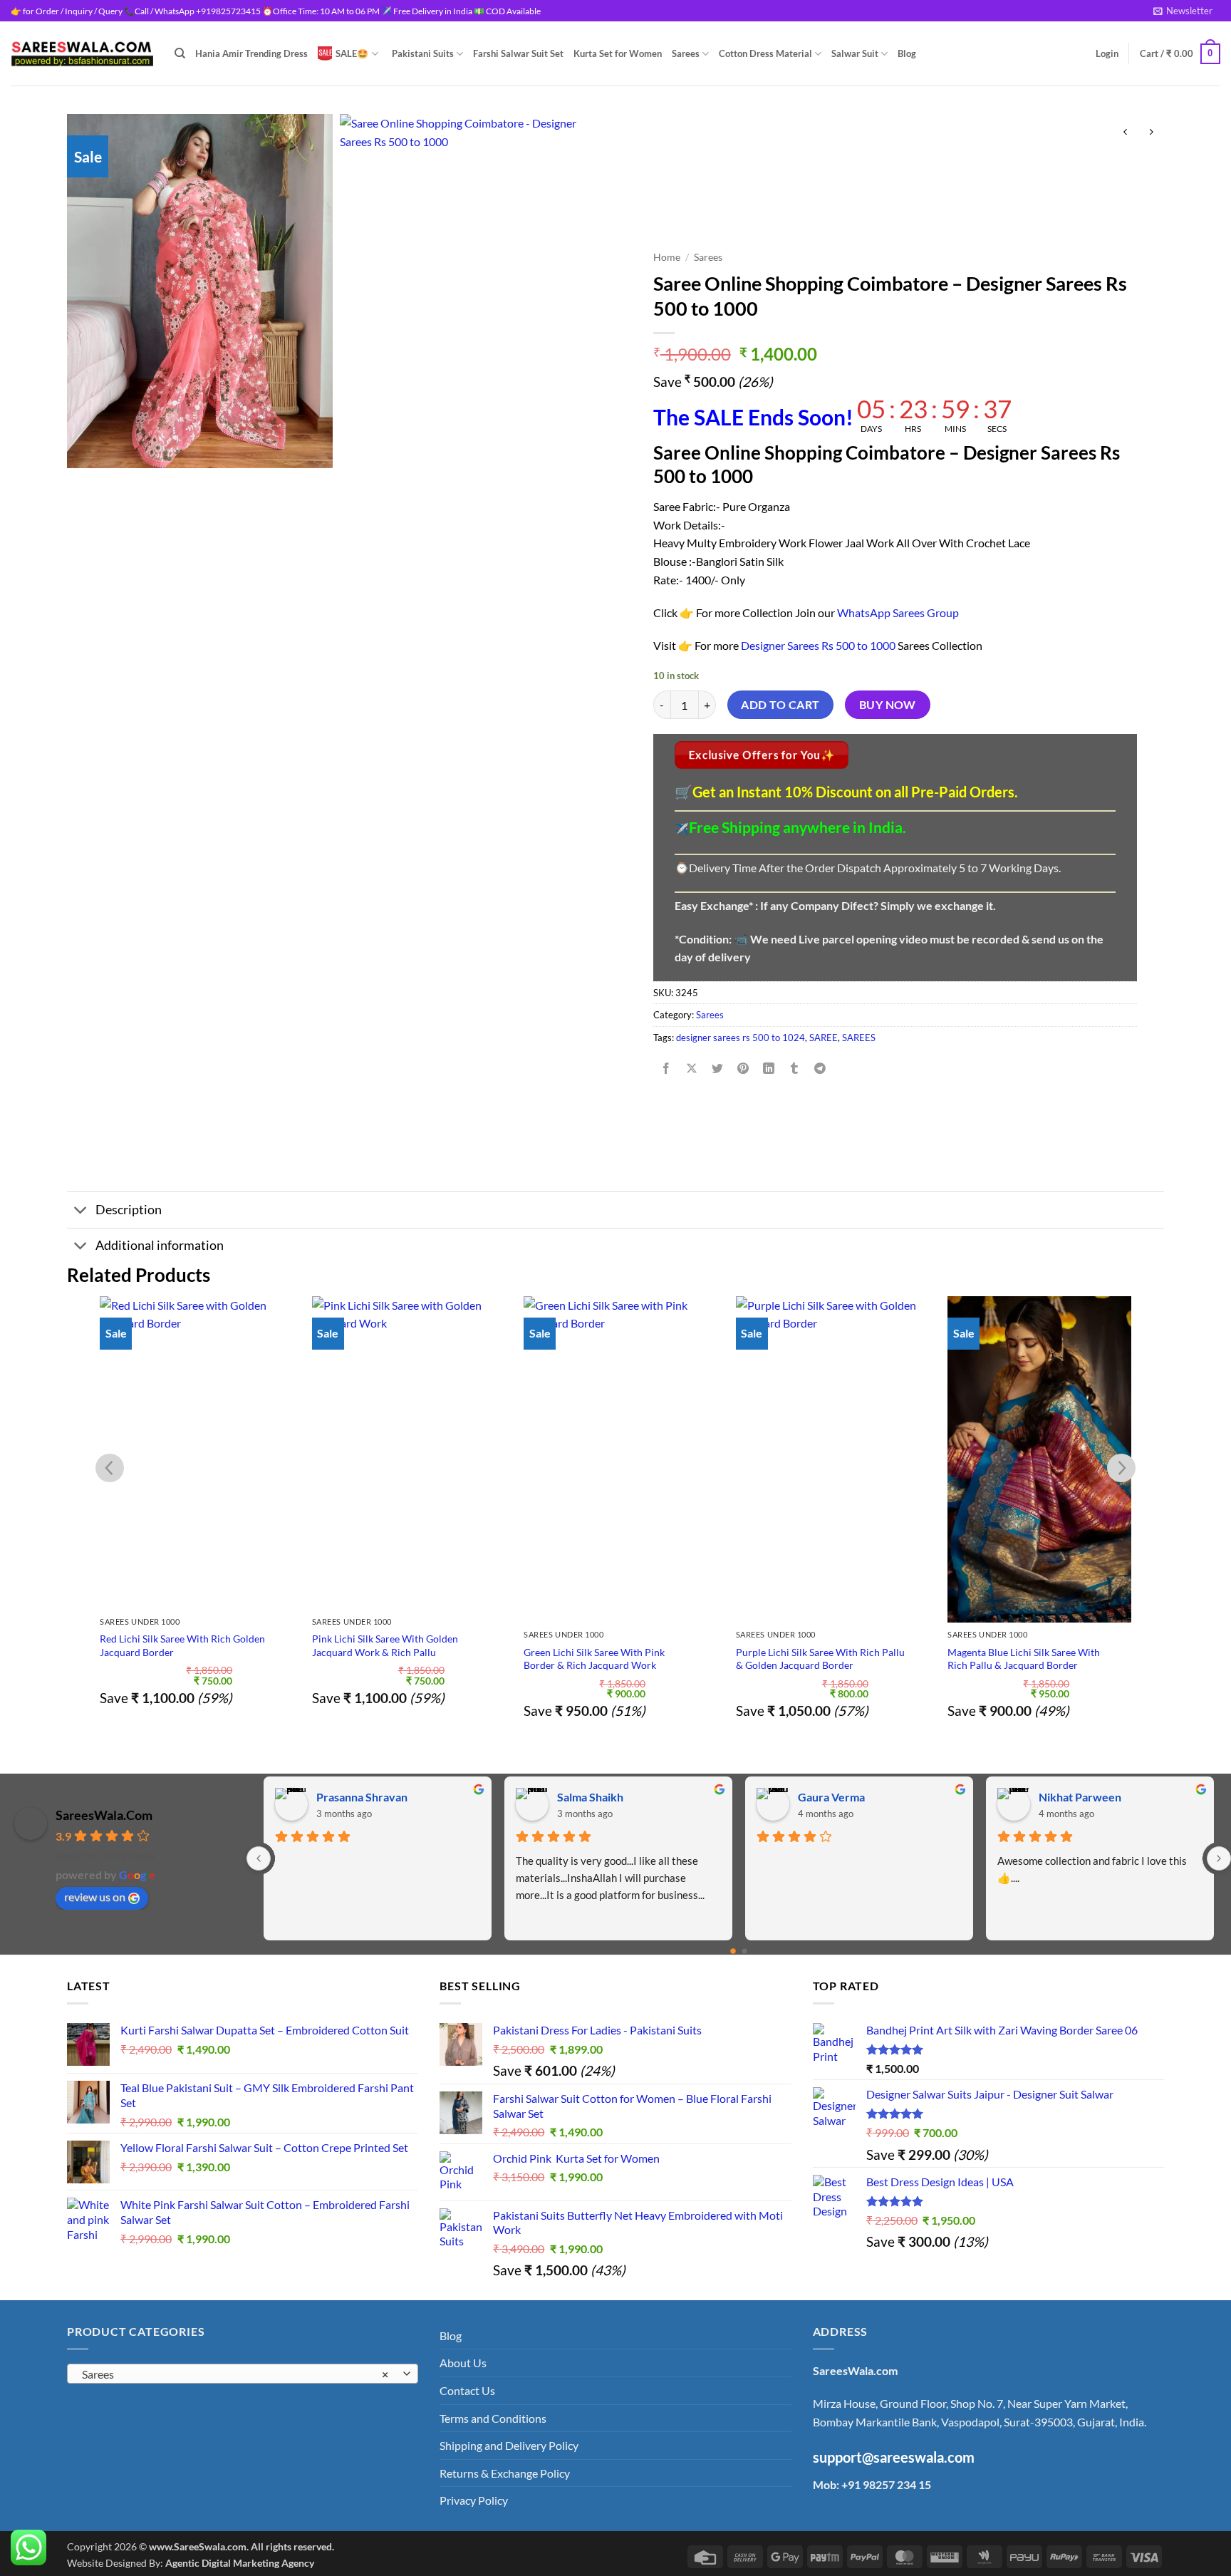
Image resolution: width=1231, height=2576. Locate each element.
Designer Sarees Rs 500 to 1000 (818, 645)
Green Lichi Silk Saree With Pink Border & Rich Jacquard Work (594, 1659)
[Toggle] (81, 1211)
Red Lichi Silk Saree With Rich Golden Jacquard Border (182, 1645)
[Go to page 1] (744, 1951)
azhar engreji (830, 1797)
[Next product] (1125, 132)
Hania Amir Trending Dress (251, 53)
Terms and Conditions (493, 2418)
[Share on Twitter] (718, 1069)
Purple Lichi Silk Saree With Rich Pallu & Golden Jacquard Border (820, 1659)
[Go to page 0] (733, 1951)
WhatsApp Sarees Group (898, 612)
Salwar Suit (855, 53)
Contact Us (467, 2390)
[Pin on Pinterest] (743, 1069)
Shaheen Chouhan (1084, 1797)
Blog (907, 53)
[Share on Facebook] (666, 1069)
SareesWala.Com (104, 1815)
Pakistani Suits (423, 53)
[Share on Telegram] (820, 1069)
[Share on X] (691, 1069)
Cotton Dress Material (765, 53)
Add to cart (780, 705)
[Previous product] (1151, 132)
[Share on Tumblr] (795, 1069)
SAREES (859, 1038)
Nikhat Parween (357, 1797)
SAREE (824, 1038)
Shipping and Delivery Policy (509, 2445)
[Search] (180, 53)
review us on (95, 1897)
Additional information (160, 1245)
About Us (463, 2363)
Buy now (888, 705)
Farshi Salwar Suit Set (518, 53)
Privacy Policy (474, 2500)
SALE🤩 (352, 53)
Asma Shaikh (588, 1797)
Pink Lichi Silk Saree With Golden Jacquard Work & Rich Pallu (385, 1645)
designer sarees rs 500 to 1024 (741, 1038)
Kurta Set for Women (618, 53)
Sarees (686, 53)
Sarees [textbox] (235, 2374)
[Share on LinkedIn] (769, 1069)
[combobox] (243, 2374)
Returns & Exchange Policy (505, 2473)
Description (129, 1210)
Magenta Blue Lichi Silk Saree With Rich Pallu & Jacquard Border (1024, 1659)
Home (667, 257)
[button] (1183, 11)
